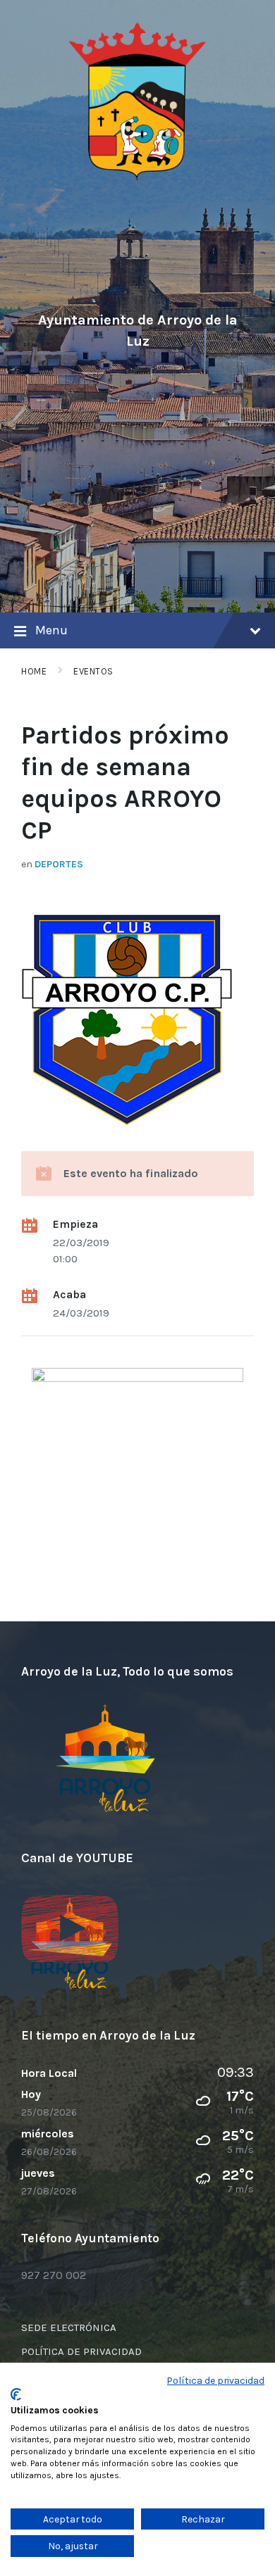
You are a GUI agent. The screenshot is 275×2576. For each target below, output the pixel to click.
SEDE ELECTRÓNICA (69, 2327)
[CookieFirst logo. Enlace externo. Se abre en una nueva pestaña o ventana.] (16, 2394)
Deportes (59, 864)
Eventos (93, 671)
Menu (51, 630)
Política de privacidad (216, 2380)
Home (34, 671)
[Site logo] (137, 178)
